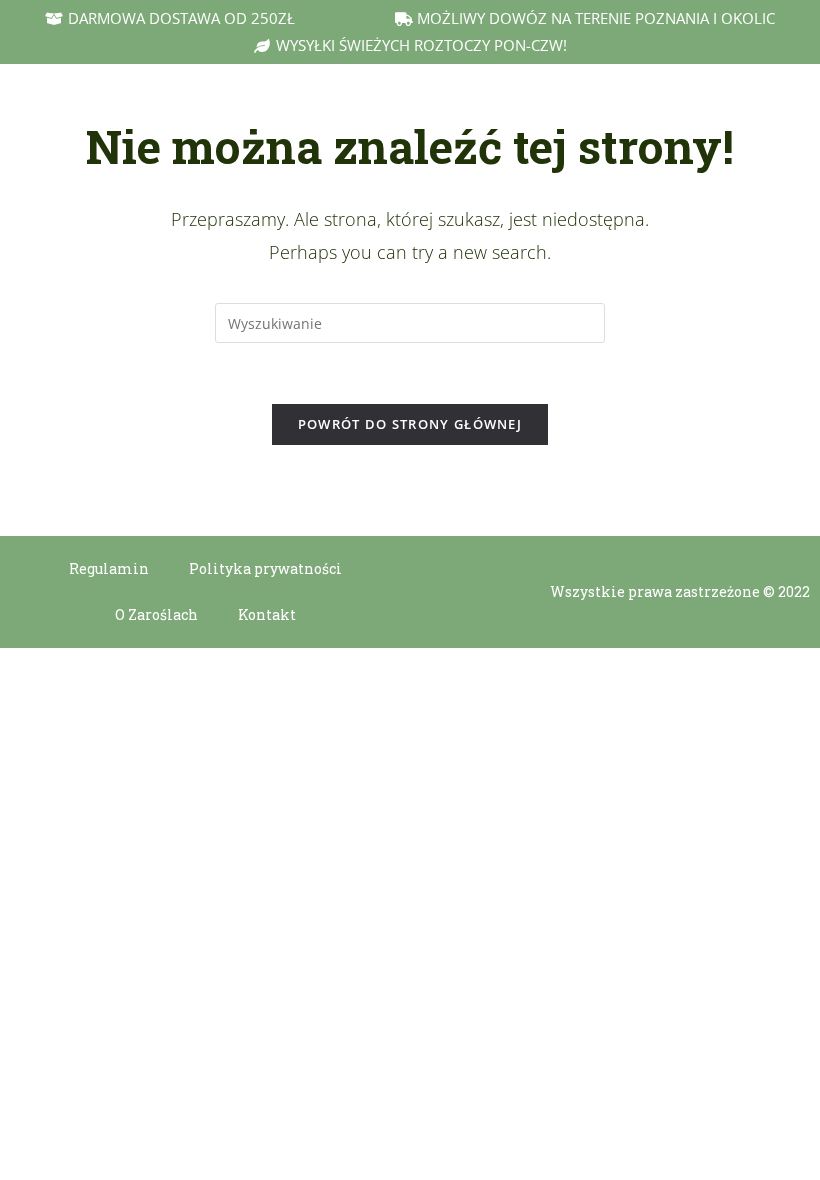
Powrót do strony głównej (410, 424)
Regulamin (109, 568)
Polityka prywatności (265, 568)
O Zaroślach (156, 614)
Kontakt (267, 614)
